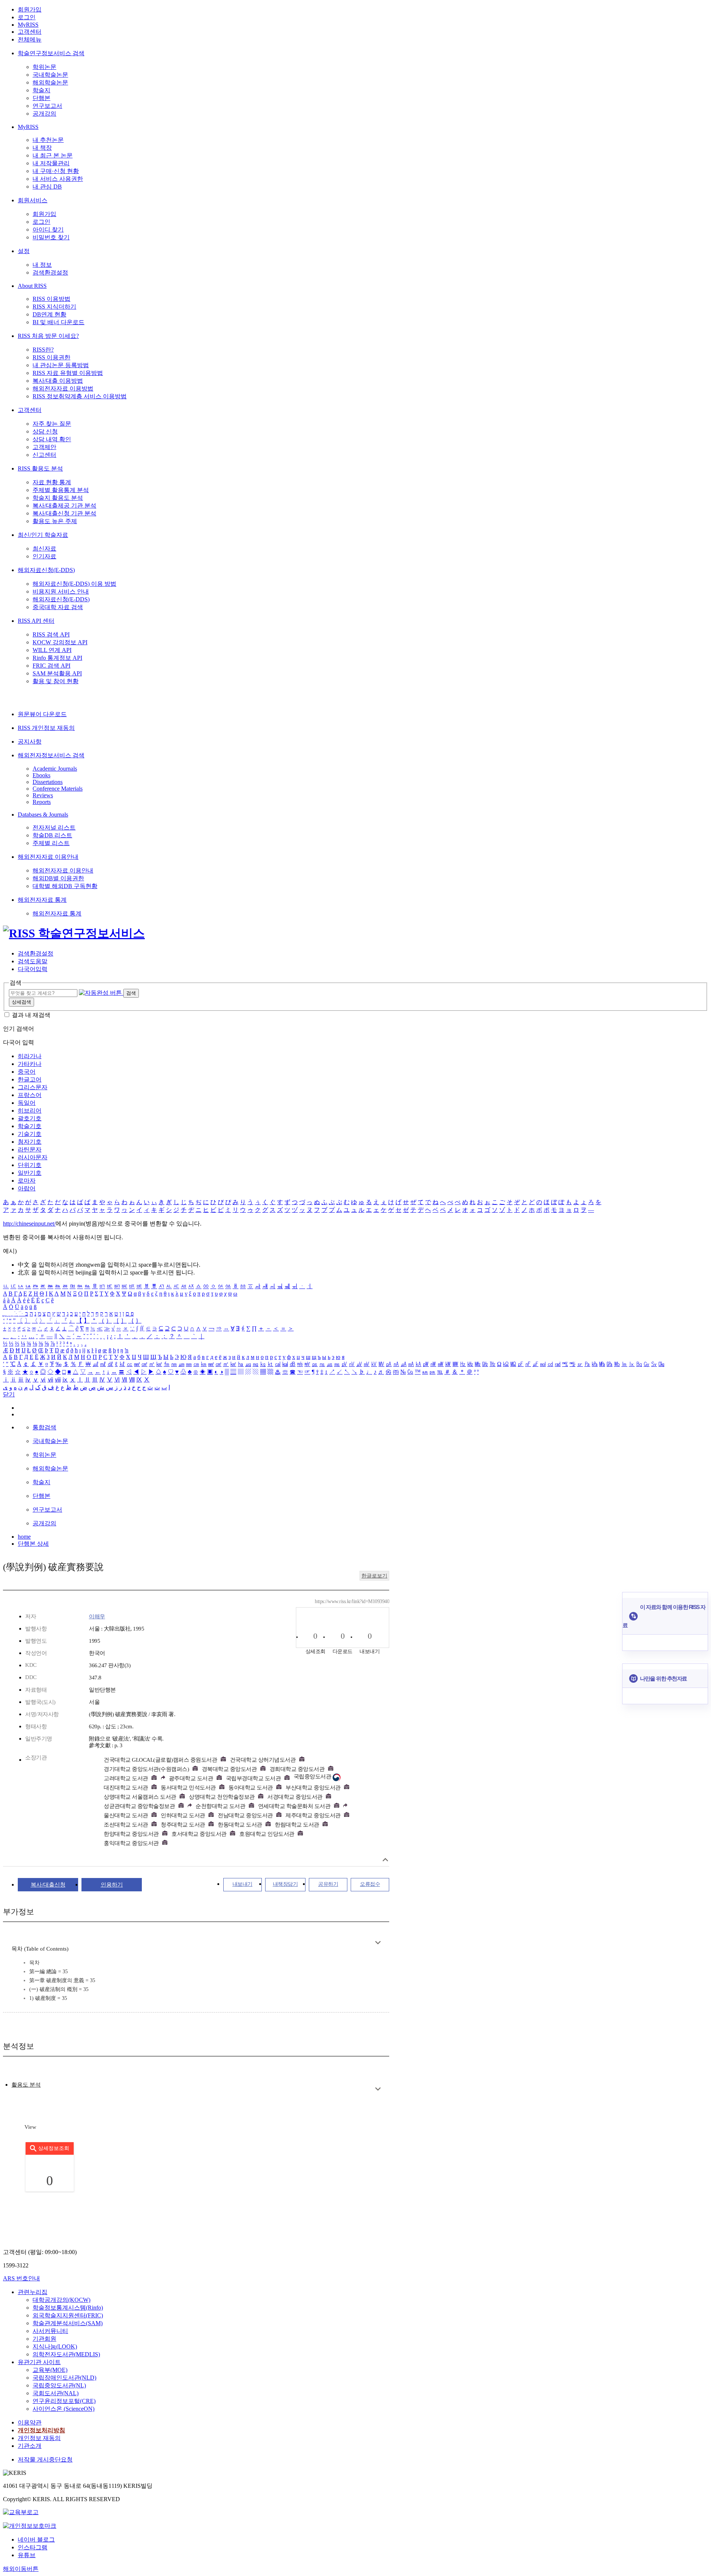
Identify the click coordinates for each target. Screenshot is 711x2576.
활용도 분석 (26, 2085)
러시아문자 (33, 1157)
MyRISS (28, 25)
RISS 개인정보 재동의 (46, 728)
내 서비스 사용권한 (58, 179)
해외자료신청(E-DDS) (46, 570)
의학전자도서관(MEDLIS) (66, 2354)
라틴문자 (30, 1149)
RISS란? (43, 350)
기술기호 (30, 1134)
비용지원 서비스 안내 (61, 591)
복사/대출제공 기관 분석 (64, 506)
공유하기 (328, 1884)
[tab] (26, 2085)
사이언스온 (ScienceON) (64, 2409)
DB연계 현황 (49, 314)
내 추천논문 (48, 140)
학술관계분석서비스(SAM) (68, 2323)
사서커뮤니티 (50, 2331)
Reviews (43, 795)
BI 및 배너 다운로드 (59, 322)
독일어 (27, 1103)
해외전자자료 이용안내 (48, 857)
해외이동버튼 (21, 2569)
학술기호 (30, 1126)
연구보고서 (47, 106)
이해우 (97, 1616)
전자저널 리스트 (54, 827)
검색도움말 (33, 961)
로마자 (27, 1181)
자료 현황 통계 (52, 482)
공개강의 (44, 114)
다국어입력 (33, 969)
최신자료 (44, 549)
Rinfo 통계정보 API (57, 658)
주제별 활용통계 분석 (61, 490)
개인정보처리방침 (41, 2430)
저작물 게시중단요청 (45, 2459)
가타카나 (30, 1064)
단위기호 (30, 1165)
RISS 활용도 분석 (40, 468)
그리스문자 (33, 1087)
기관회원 (44, 2339)
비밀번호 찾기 (51, 237)
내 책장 (42, 148)
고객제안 (44, 447)
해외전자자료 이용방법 (63, 388)
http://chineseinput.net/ (29, 1224)
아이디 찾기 (48, 230)
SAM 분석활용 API (57, 673)
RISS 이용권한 (51, 357)
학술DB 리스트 (52, 835)
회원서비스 (33, 200)
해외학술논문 (50, 82)
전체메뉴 (30, 39)
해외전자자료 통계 (42, 900)
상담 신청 (45, 431)
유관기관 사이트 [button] (39, 2362)
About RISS (32, 286)
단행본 (41, 98)
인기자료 (44, 556)
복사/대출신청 (48, 1885)
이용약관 (30, 2422)
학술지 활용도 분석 (58, 498)
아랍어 (27, 1188)
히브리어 (30, 1111)
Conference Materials (58, 789)
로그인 (27, 17)
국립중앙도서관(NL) (59, 2385)
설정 (24, 251)
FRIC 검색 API (51, 666)
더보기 (378, 1943)
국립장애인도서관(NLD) (64, 2378)
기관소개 (30, 2446)
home (24, 1537)
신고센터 (44, 455)
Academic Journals (55, 769)
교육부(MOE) (50, 2370)
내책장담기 (286, 1884)
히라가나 (30, 1056)
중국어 (27, 1072)
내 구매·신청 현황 (56, 171)
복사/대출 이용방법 (58, 381)
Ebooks (41, 775)
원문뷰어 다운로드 (42, 714)
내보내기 (243, 1884)
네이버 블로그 (36, 2540)
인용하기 (112, 1885)
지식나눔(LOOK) (55, 2346)
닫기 (9, 1394)
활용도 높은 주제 (55, 521)
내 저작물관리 (51, 163)
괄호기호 (30, 1118)
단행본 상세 (33, 1544)
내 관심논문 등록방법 (61, 365)
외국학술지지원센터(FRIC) (68, 2315)
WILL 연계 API (52, 650)
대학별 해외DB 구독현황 (65, 886)
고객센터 (30, 32)
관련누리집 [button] (33, 2292)
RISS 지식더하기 (54, 307)
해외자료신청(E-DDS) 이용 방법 (74, 584)
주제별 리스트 (51, 843)
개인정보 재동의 (39, 2438)
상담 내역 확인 (52, 439)
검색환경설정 (50, 272)
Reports (42, 802)
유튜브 (27, 2555)
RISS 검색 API (51, 634)
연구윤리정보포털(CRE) (64, 2401)
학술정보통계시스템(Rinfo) (68, 2308)
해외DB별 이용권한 (58, 878)
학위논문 (44, 67)
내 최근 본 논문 (53, 155)
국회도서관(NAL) (56, 2393)
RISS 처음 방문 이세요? (48, 336)
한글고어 (30, 1079)
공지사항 (30, 742)
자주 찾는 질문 (52, 424)
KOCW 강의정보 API (60, 642)
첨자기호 (30, 1142)
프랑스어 (30, 1095)
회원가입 (30, 9)
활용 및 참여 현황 (56, 681)
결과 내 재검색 (31, 1015)
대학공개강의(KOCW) (61, 2300)
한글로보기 (374, 1576)
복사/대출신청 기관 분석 (64, 513)
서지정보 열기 (385, 1860)
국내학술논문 (50, 75)
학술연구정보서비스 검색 (51, 53)
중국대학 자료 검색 (58, 607)
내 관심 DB (47, 187)
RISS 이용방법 (51, 299)
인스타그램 (33, 2547)
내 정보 (42, 265)
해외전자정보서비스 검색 (51, 755)
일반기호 (30, 1173)
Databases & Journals (43, 815)
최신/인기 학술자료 (43, 535)
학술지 (41, 90)
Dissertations (48, 782)
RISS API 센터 (36, 621)
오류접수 (370, 1884)
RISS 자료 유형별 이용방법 (68, 373)
